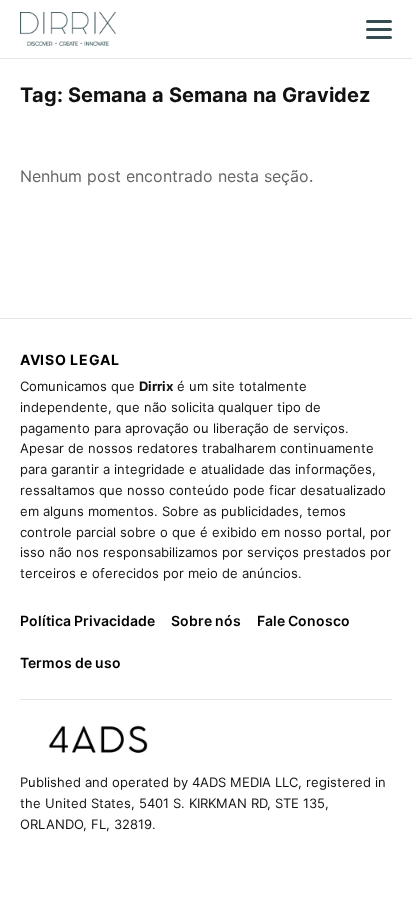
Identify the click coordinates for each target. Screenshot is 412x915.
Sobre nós (206, 620)
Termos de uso (70, 662)
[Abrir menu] (379, 29)
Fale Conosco (303, 620)
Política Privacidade (87, 620)
